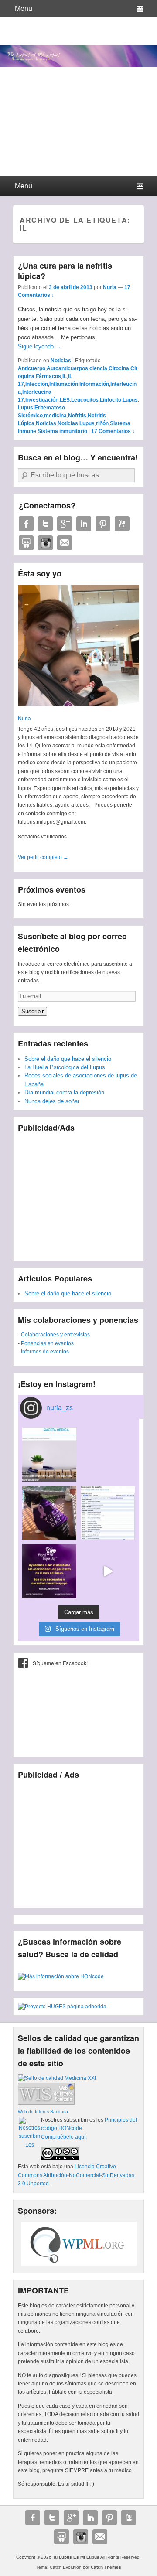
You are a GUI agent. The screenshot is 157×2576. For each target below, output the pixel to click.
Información (94, 384)
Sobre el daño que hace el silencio (68, 1059)
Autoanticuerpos (67, 368)
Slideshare (26, 543)
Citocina (119, 368)
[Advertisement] (78, 1193)
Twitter (45, 524)
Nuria (110, 287)
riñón (102, 423)
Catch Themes (106, 2567)
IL (65, 376)
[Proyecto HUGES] (62, 2007)
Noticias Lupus (76, 423)
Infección (37, 384)
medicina (55, 416)
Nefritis (77, 416)
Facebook (26, 524)
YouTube (122, 524)
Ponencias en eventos (47, 1343)
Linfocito (111, 400)
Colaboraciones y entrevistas (55, 1335)
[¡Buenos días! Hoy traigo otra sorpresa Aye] (108, 1513)
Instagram (45, 543)
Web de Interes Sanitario (43, 2111)
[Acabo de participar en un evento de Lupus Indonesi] (108, 1455)
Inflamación (64, 384)
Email (65, 543)
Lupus (130, 400)
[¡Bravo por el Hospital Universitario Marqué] (49, 1455)
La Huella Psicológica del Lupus (65, 1067)
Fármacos (48, 376)
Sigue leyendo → (39, 346)
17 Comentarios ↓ (113, 431)
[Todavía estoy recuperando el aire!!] (108, 1571)
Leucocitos (85, 400)
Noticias (61, 361)
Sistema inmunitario (62, 431)
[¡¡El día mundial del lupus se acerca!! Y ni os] (49, 1571)
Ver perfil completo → (43, 857)
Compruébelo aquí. (64, 2137)
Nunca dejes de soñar (52, 1101)
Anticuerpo (32, 368)
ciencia (98, 368)
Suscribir (32, 1011)
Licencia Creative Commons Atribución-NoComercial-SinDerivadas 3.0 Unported (76, 2175)
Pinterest (103, 524)
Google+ (65, 524)
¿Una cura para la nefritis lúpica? (65, 271)
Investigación (42, 400)
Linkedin (84, 524)
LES (65, 400)
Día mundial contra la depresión (64, 1092)
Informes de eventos (45, 1352)
